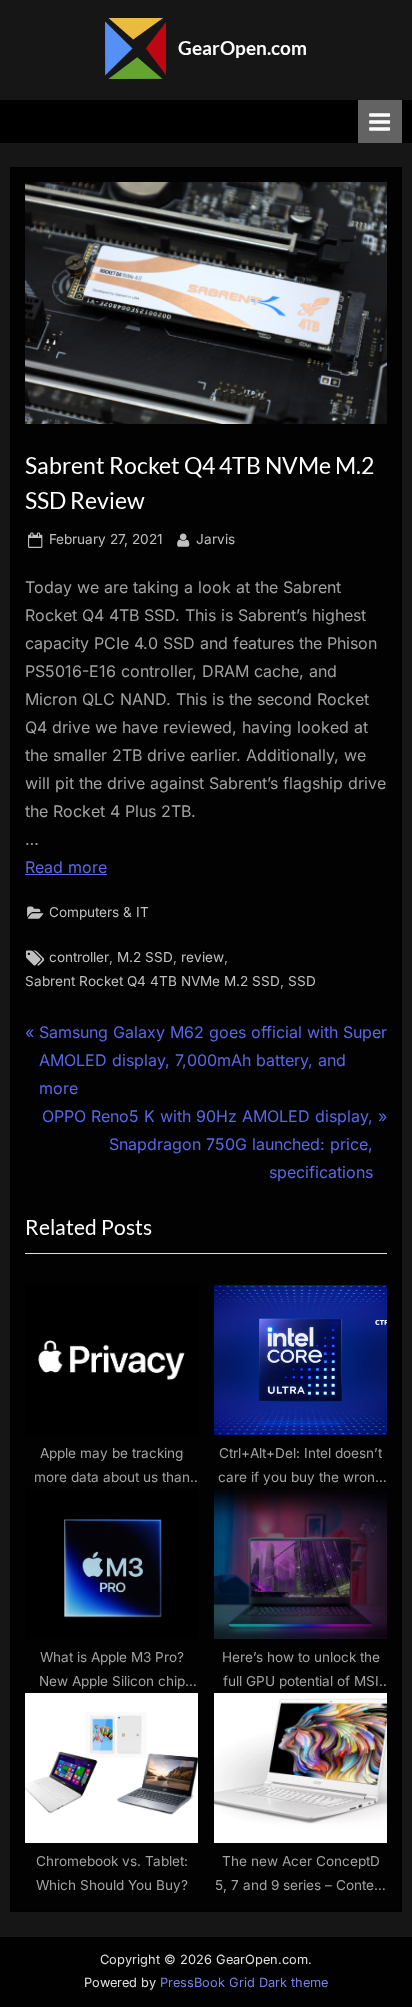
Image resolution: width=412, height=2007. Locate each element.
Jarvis (215, 538)
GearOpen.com (242, 47)
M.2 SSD (145, 957)
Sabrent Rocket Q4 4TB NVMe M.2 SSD (152, 981)
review (202, 957)
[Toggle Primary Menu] (380, 121)
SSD (302, 981)
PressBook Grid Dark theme (244, 1982)
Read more (66, 867)
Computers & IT (99, 912)
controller (79, 957)
